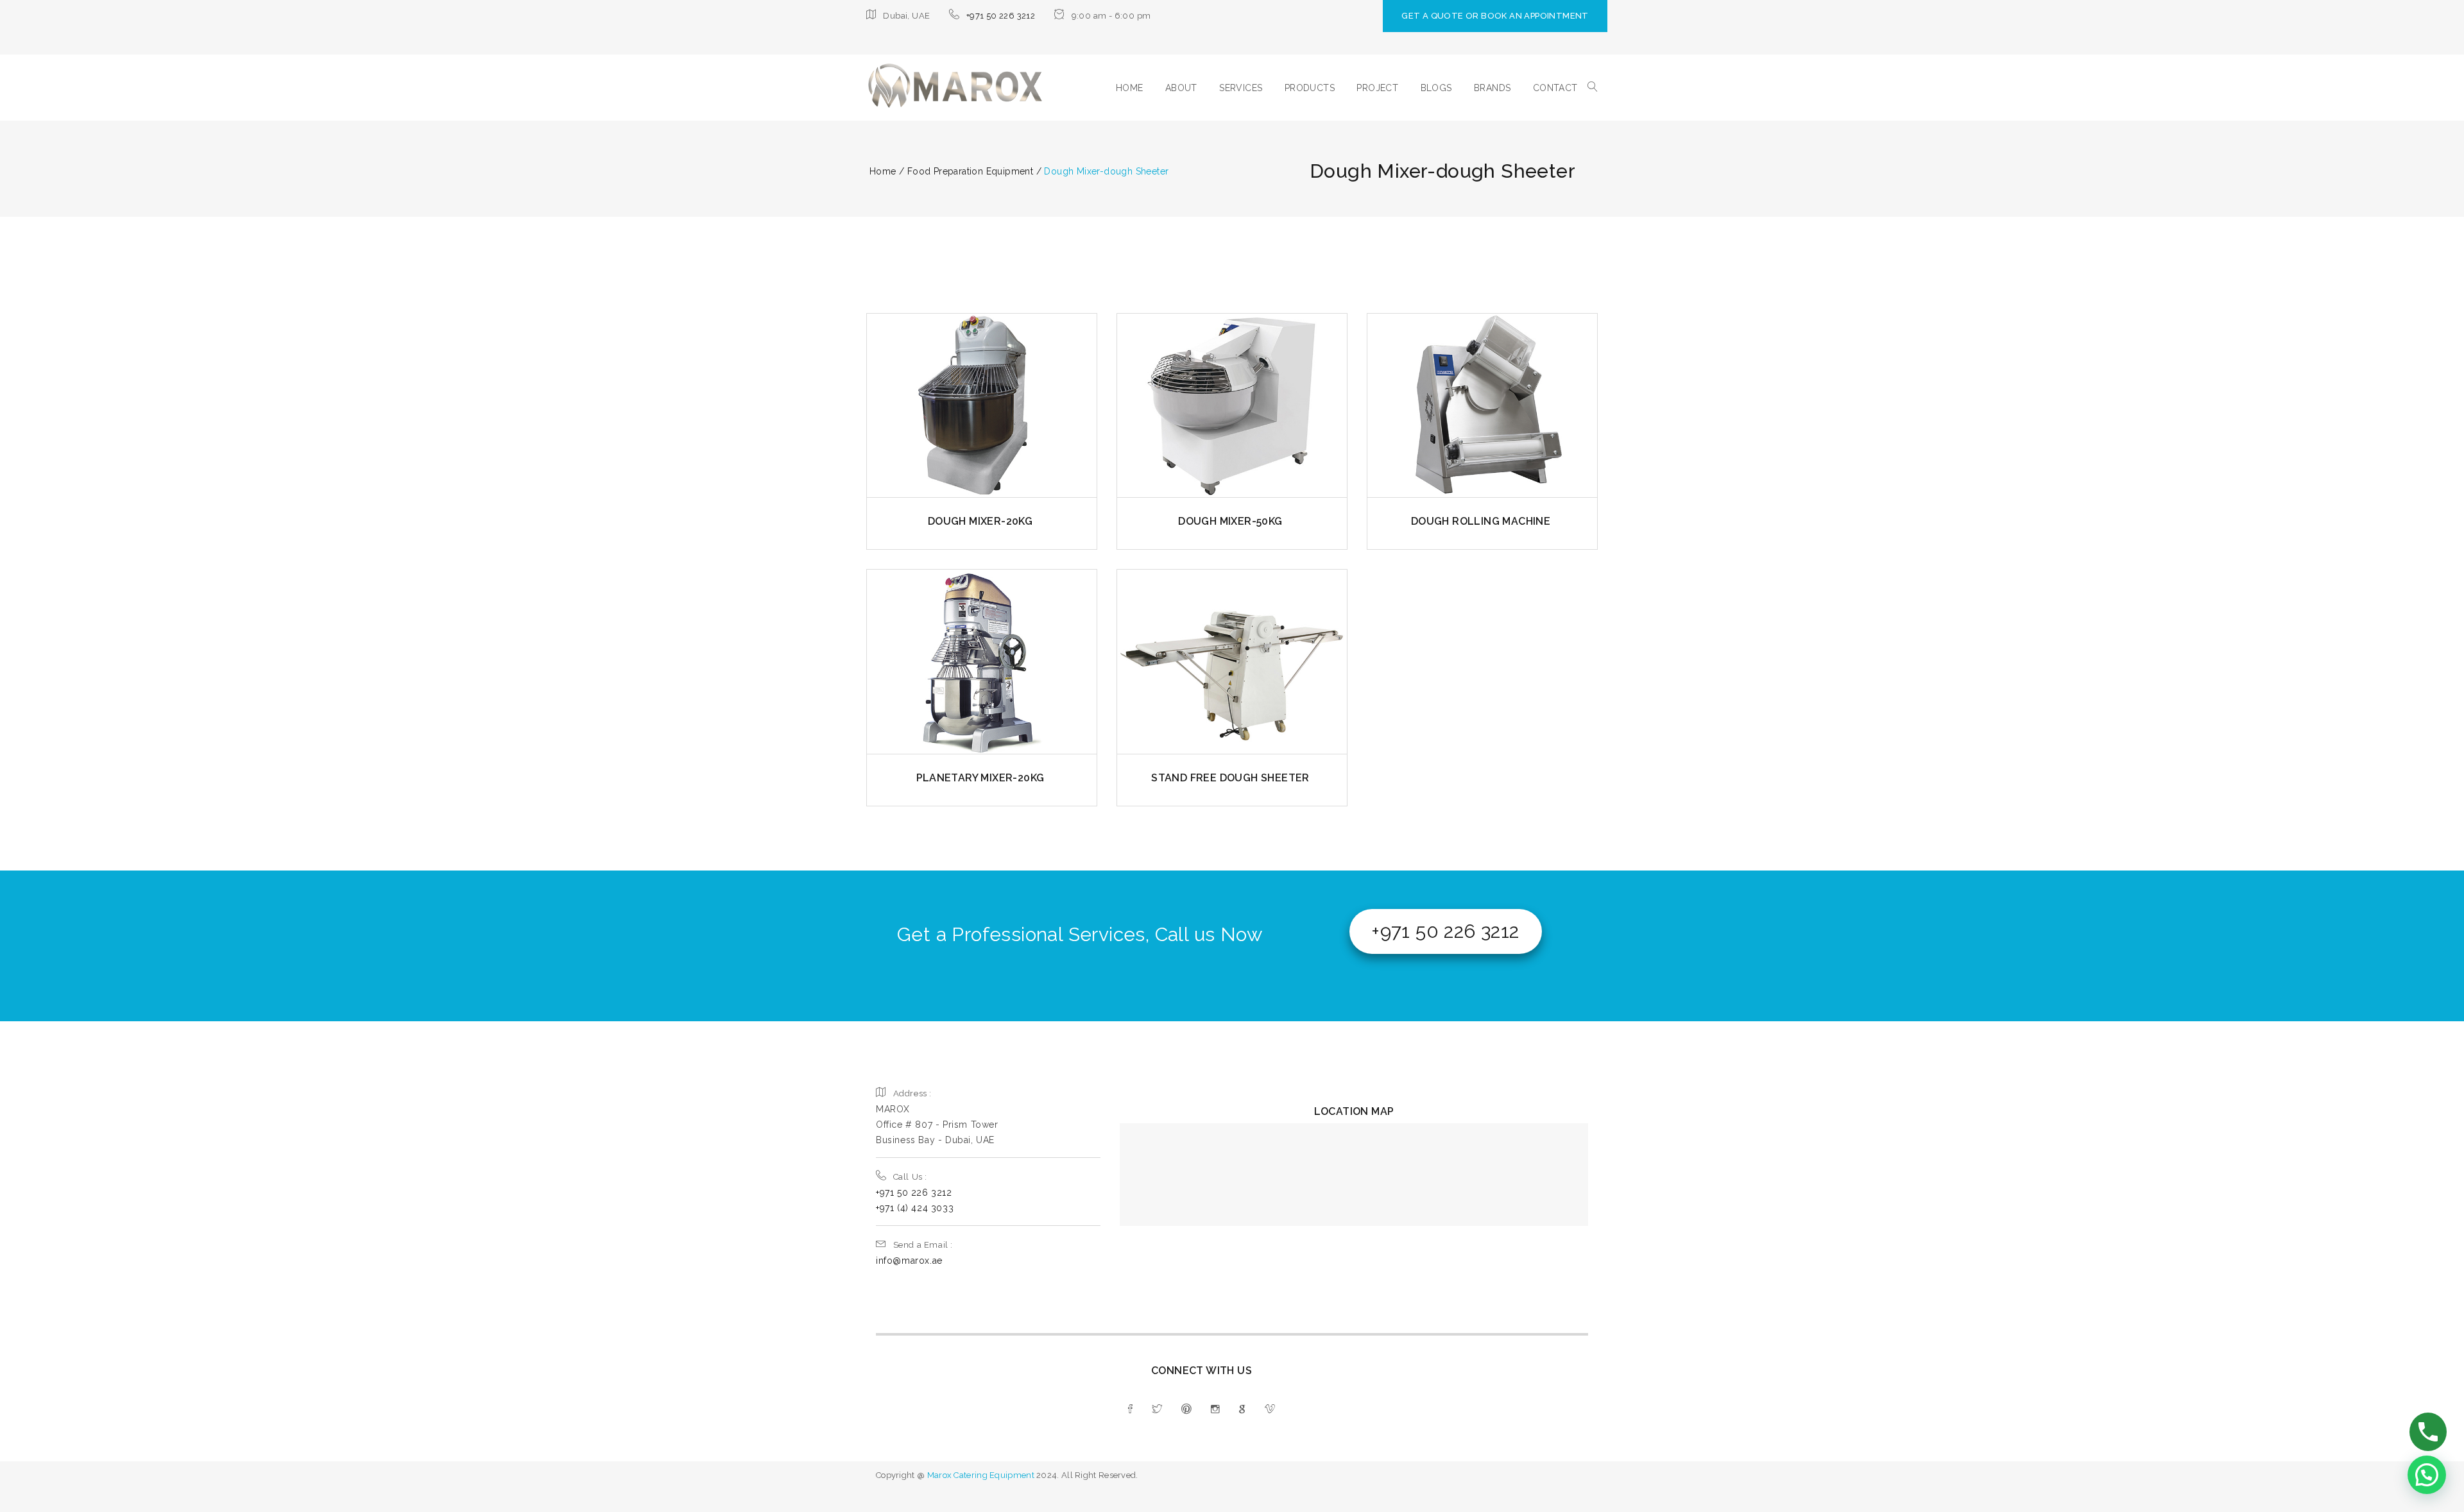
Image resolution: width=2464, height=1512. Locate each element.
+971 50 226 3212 (1001, 16)
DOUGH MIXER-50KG (1230, 521)
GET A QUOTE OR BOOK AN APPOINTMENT (1495, 16)
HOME (1130, 88)
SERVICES (1241, 88)
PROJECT (1377, 88)
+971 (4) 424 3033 (915, 1208)
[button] (2427, 1475)
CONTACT (1555, 88)
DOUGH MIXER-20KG (980, 521)
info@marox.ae (909, 1261)
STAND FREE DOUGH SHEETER (1230, 778)
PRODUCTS (1310, 88)
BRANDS (1492, 88)
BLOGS (1436, 88)
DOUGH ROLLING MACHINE (1481, 521)
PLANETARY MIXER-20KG (980, 778)
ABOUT (1181, 88)
